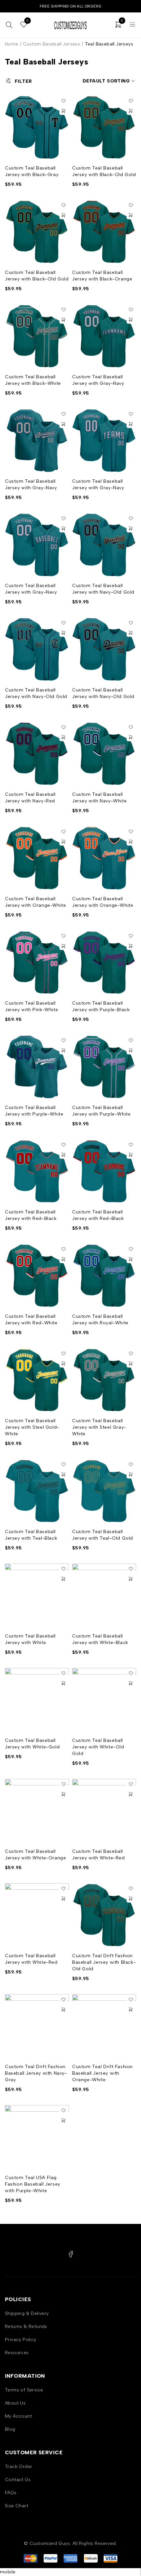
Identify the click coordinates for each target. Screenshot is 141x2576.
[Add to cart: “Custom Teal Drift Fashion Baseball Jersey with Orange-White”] (131, 2010)
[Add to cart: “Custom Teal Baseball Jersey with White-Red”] (131, 1794)
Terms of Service (24, 2390)
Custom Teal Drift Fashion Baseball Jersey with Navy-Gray (36, 2073)
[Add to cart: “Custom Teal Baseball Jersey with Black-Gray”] (63, 111)
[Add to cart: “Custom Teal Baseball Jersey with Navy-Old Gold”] (131, 528)
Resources (17, 2353)
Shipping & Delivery (27, 2313)
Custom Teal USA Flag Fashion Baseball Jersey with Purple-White (33, 2184)
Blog (10, 2429)
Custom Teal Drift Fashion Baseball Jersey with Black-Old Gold (104, 1962)
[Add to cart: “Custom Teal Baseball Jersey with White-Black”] (131, 1579)
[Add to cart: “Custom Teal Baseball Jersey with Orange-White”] (63, 842)
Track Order (19, 2467)
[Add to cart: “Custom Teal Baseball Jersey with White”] (63, 1579)
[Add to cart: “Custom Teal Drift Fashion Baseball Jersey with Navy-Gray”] (63, 2010)
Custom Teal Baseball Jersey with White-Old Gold (98, 1747)
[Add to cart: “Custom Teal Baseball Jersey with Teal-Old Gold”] (131, 1475)
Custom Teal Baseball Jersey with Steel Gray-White (99, 1427)
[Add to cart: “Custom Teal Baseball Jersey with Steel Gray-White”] (131, 1364)
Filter (23, 81)
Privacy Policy (21, 2340)
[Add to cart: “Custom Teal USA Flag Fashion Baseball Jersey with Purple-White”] (63, 2120)
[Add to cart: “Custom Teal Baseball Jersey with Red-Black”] (63, 1155)
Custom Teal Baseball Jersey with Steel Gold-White (32, 1427)
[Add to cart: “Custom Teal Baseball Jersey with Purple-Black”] (131, 946)
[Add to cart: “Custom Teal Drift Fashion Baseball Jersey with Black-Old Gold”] (131, 1899)
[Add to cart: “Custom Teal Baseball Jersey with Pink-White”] (63, 946)
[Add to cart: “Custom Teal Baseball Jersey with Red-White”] (63, 1259)
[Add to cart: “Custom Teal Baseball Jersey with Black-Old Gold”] (131, 111)
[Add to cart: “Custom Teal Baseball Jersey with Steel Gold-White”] (63, 1364)
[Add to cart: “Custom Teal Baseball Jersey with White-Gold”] (63, 1683)
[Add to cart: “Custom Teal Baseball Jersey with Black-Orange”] (131, 215)
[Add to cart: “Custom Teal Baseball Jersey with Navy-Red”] (63, 737)
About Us (15, 2403)
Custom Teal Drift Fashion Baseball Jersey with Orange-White (102, 2073)
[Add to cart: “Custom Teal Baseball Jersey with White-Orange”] (63, 1794)
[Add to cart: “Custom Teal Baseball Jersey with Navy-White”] (131, 737)
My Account (18, 2416)
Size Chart (17, 2506)
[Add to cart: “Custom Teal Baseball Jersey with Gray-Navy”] (131, 320)
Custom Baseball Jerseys (51, 44)
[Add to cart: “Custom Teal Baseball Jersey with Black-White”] (63, 320)
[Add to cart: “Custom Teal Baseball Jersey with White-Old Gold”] (131, 1683)
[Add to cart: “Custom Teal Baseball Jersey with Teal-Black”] (63, 1475)
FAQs (11, 2493)
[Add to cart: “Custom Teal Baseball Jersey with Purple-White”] (63, 1050)
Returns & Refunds (26, 2326)
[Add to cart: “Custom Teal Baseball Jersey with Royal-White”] (131, 1259)
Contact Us (18, 2480)
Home (12, 44)
